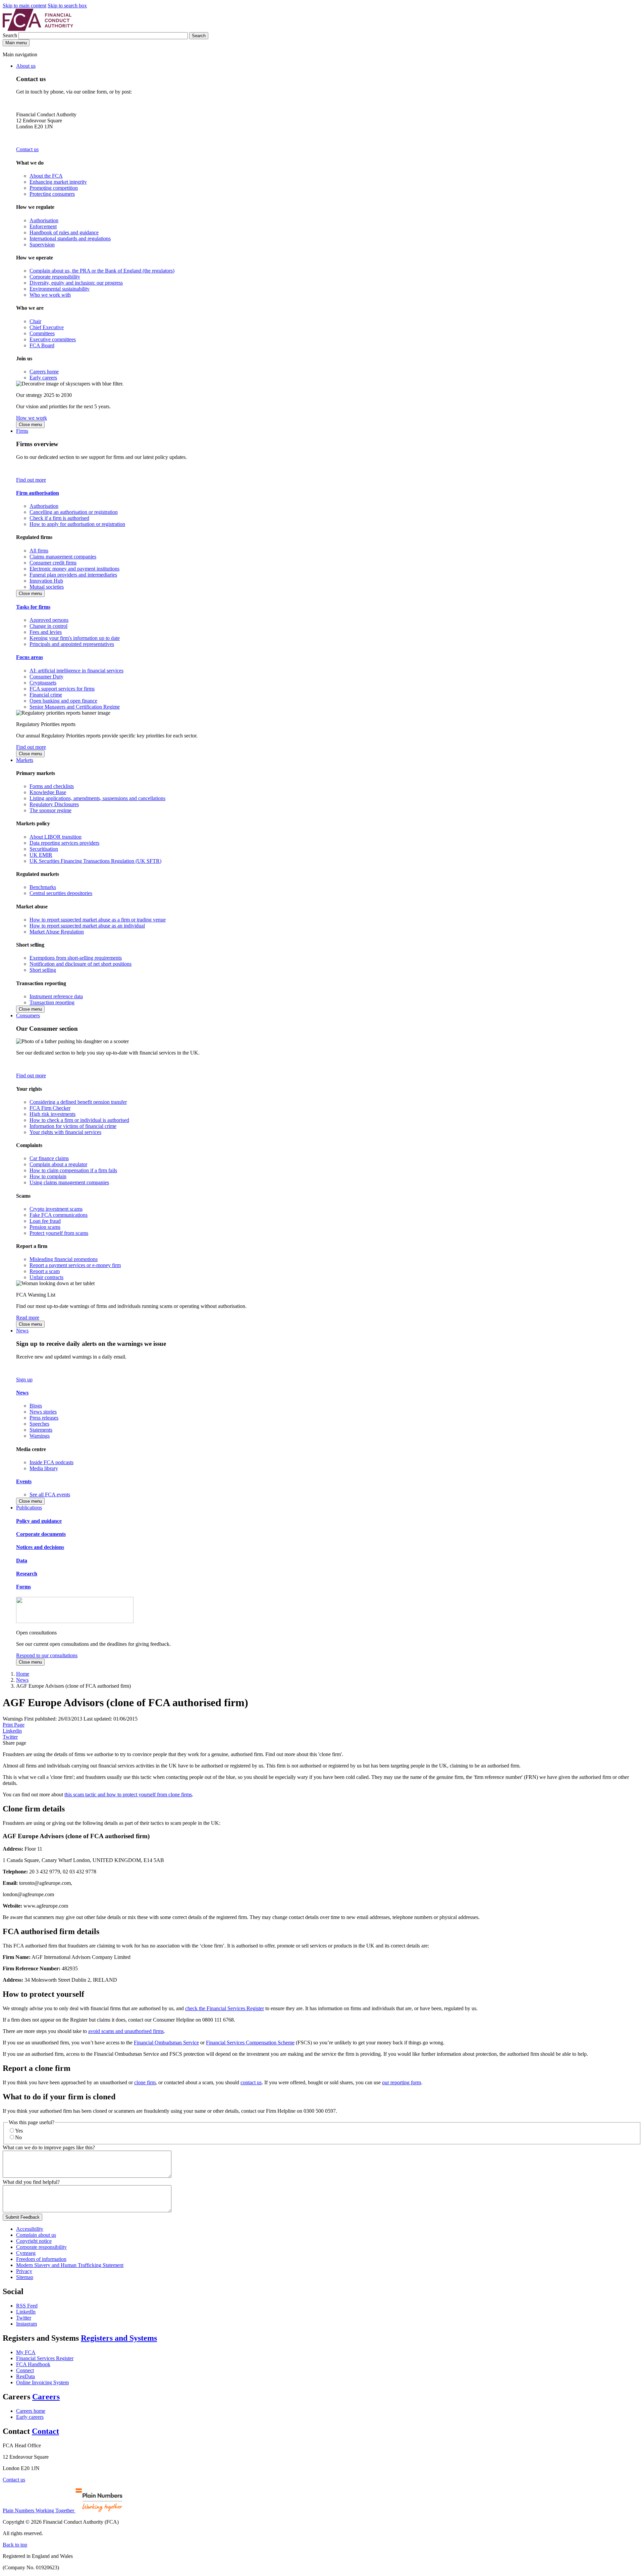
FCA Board (42, 345)
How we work (32, 418)
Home (23, 1674)
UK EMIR (41, 855)
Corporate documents (41, 1534)
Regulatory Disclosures (54, 804)
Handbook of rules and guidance (64, 232)
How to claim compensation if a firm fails (73, 1170)
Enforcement (43, 226)
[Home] (38, 29)
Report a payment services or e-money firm (75, 1265)
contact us (251, 2082)
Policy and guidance (39, 1521)
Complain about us (36, 2235)
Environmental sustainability (60, 289)
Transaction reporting (52, 1002)
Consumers (28, 1015)
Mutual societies (47, 587)
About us (26, 66)
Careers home (44, 372)
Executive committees (53, 339)
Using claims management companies (69, 1182)
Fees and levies (46, 632)
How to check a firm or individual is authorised (79, 1120)
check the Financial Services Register (225, 2008)
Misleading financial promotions (64, 1259)
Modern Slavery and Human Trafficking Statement (70, 2265)
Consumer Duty (46, 677)
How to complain (48, 1176)
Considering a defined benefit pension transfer (78, 1102)
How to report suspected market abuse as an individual (87, 926)
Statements (41, 1430)
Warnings (40, 1436)
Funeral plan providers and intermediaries (73, 575)
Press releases (44, 1418)
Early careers (43, 378)
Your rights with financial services (65, 1132)
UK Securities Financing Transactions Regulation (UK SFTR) (95, 861)
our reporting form (401, 2082)
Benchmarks (43, 887)
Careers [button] (46, 2397)
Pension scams (45, 1227)
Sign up (24, 1380)
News (22, 1331)
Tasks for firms (33, 607)
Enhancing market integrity (58, 182)
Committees (42, 333)
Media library (44, 1468)
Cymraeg (26, 2253)
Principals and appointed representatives (72, 644)
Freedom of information (41, 2259)
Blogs (36, 1406)
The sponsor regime (50, 810)
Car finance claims (49, 1158)
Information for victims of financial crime (73, 1126)
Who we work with (50, 295)
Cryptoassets (43, 683)
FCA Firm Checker (50, 1108)
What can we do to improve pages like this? (49, 2147)
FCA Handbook (33, 2364)
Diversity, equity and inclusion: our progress (76, 283)
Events (24, 1481)
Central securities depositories (61, 893)
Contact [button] (45, 2431)
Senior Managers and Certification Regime (75, 707)
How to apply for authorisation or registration (77, 524)
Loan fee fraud (45, 1221)
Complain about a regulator (58, 1164)
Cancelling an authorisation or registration (74, 512)
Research (27, 1574)
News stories (43, 1412)
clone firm (145, 2082)
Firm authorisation (38, 493)
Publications (29, 1508)
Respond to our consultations (47, 1655)
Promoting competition (54, 188)
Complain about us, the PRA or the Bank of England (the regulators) (102, 271)
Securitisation (44, 849)
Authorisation (44, 220)
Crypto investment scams (56, 1209)
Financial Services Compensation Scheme (250, 2043)
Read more (28, 1317)
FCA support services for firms (62, 689)
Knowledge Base (48, 792)
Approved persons (49, 620)
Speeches (39, 1424)
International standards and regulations (70, 238)
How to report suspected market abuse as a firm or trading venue (98, 920)
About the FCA (46, 176)
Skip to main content (24, 6)
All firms (39, 551)
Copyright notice (34, 2241)
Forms (23, 1587)
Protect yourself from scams (59, 1233)
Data (22, 1561)
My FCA (26, 2352)
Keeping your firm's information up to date (75, 638)
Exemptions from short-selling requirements (76, 958)
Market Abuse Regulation (57, 932)
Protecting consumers (52, 194)
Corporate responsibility (55, 277)
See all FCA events (50, 1494)
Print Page (14, 1725)
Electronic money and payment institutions (74, 569)
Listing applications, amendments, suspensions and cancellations (97, 798)
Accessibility (30, 2229)
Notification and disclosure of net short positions (80, 964)
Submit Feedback (22, 2217)
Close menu (30, 425)
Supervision (42, 245)
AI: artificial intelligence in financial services (76, 671)
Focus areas (30, 657)
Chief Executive (47, 327)
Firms (22, 431)
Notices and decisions (40, 1547)
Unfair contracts (46, 1277)
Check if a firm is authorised (59, 518)
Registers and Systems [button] (119, 2338)
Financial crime (46, 695)
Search (11, 35)
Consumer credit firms (53, 563)
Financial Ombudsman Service (166, 2043)
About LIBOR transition (56, 837)
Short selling (43, 970)
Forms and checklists (52, 786)
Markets (25, 760)
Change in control (48, 626)
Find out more (31, 480)
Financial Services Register (45, 2358)
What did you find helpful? (31, 2182)
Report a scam (45, 1271)
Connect (25, 2370)
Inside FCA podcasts (51, 1462)
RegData (25, 2376)
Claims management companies (63, 557)
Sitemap (25, 2277)
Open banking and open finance (63, 701)
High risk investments (52, 1114)
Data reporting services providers (64, 843)
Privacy (24, 2271)
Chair (35, 321)
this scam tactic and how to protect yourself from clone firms (128, 1794)
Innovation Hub (46, 581)
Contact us (27, 149)
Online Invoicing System (42, 2382)
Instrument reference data (56, 996)
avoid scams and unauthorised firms (126, 2031)
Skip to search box (67, 6)
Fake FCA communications (59, 1215)
